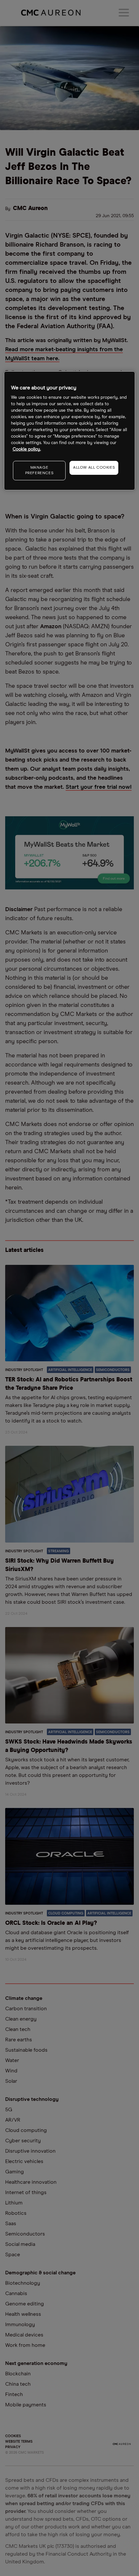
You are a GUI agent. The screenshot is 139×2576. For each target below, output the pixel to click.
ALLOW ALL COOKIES (94, 468)
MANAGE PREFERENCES (39, 470)
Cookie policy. (27, 449)
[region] (70, 431)
